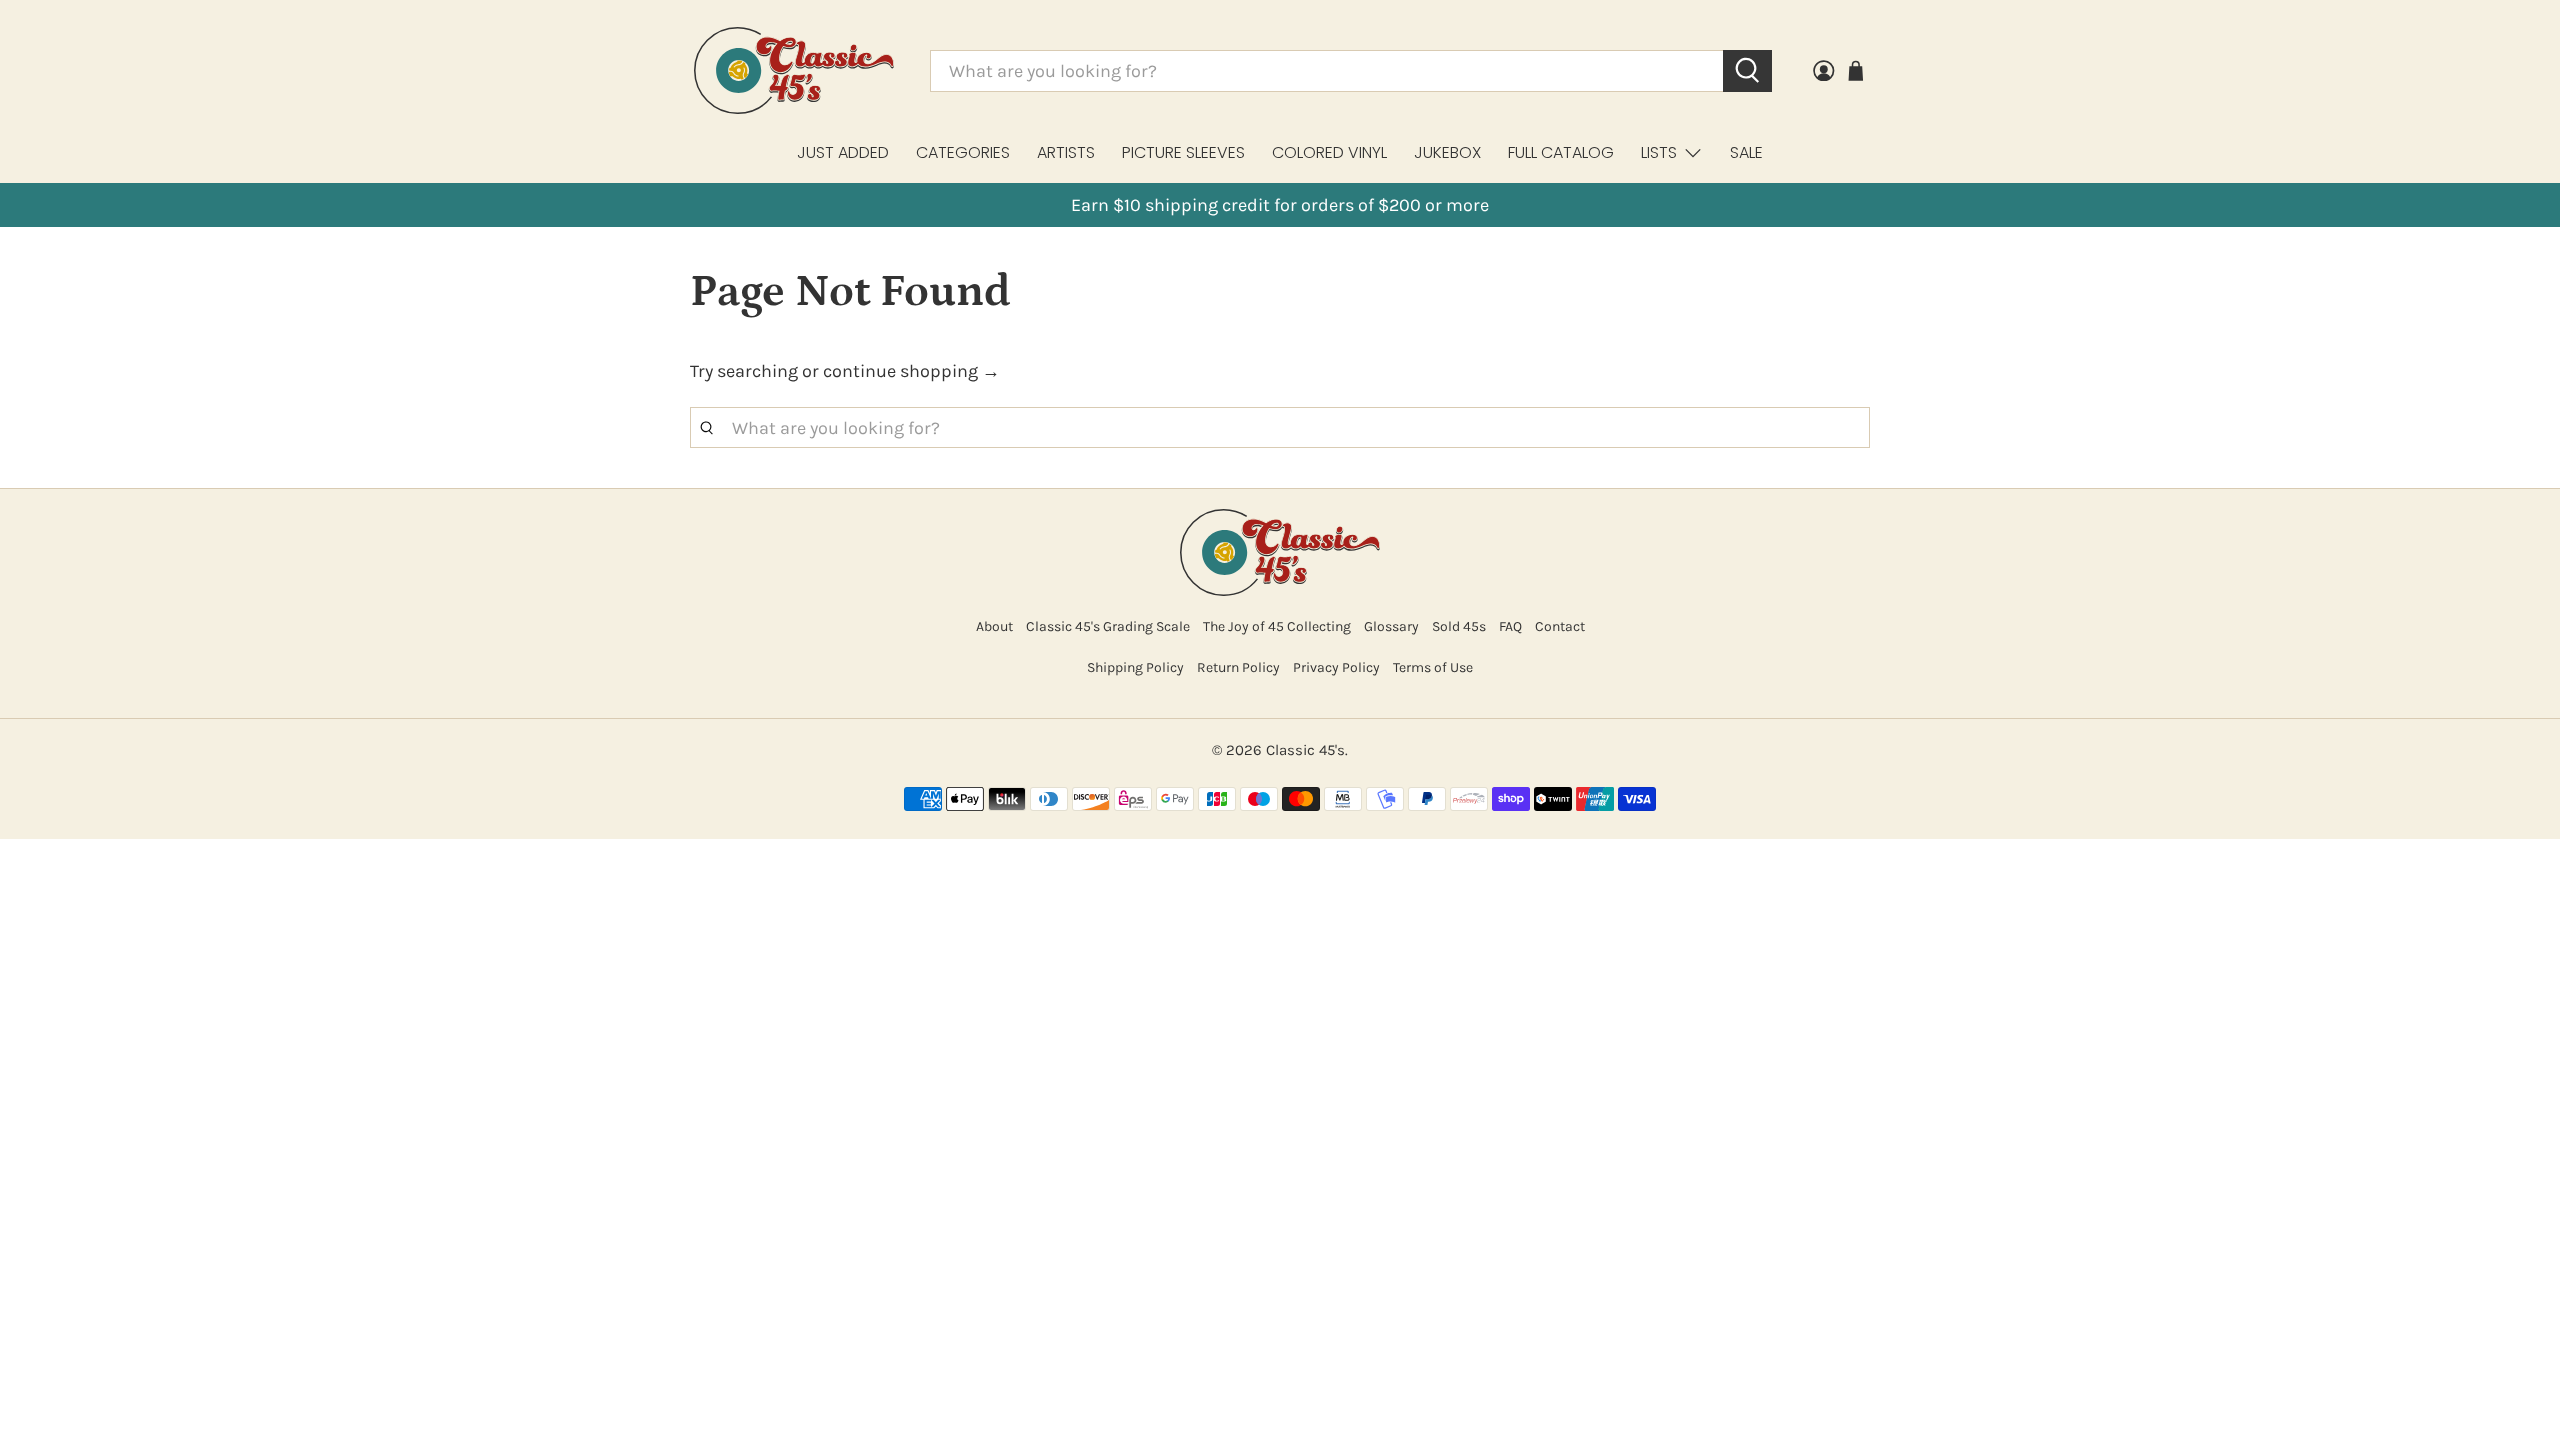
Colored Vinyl (1329, 152)
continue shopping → (911, 371)
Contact (1560, 626)
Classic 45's (1305, 750)
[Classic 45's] (794, 70)
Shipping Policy (1135, 667)
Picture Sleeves (1183, 152)
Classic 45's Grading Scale (1108, 626)
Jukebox (1447, 152)
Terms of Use (1433, 667)
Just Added (843, 152)
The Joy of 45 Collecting (1277, 626)
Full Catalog (1561, 152)
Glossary (1391, 626)
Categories (963, 152)
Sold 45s (1459, 626)
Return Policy (1238, 667)
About (994, 626)
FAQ (1510, 626)
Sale (1746, 152)
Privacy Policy (1336, 667)
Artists (1066, 152)
